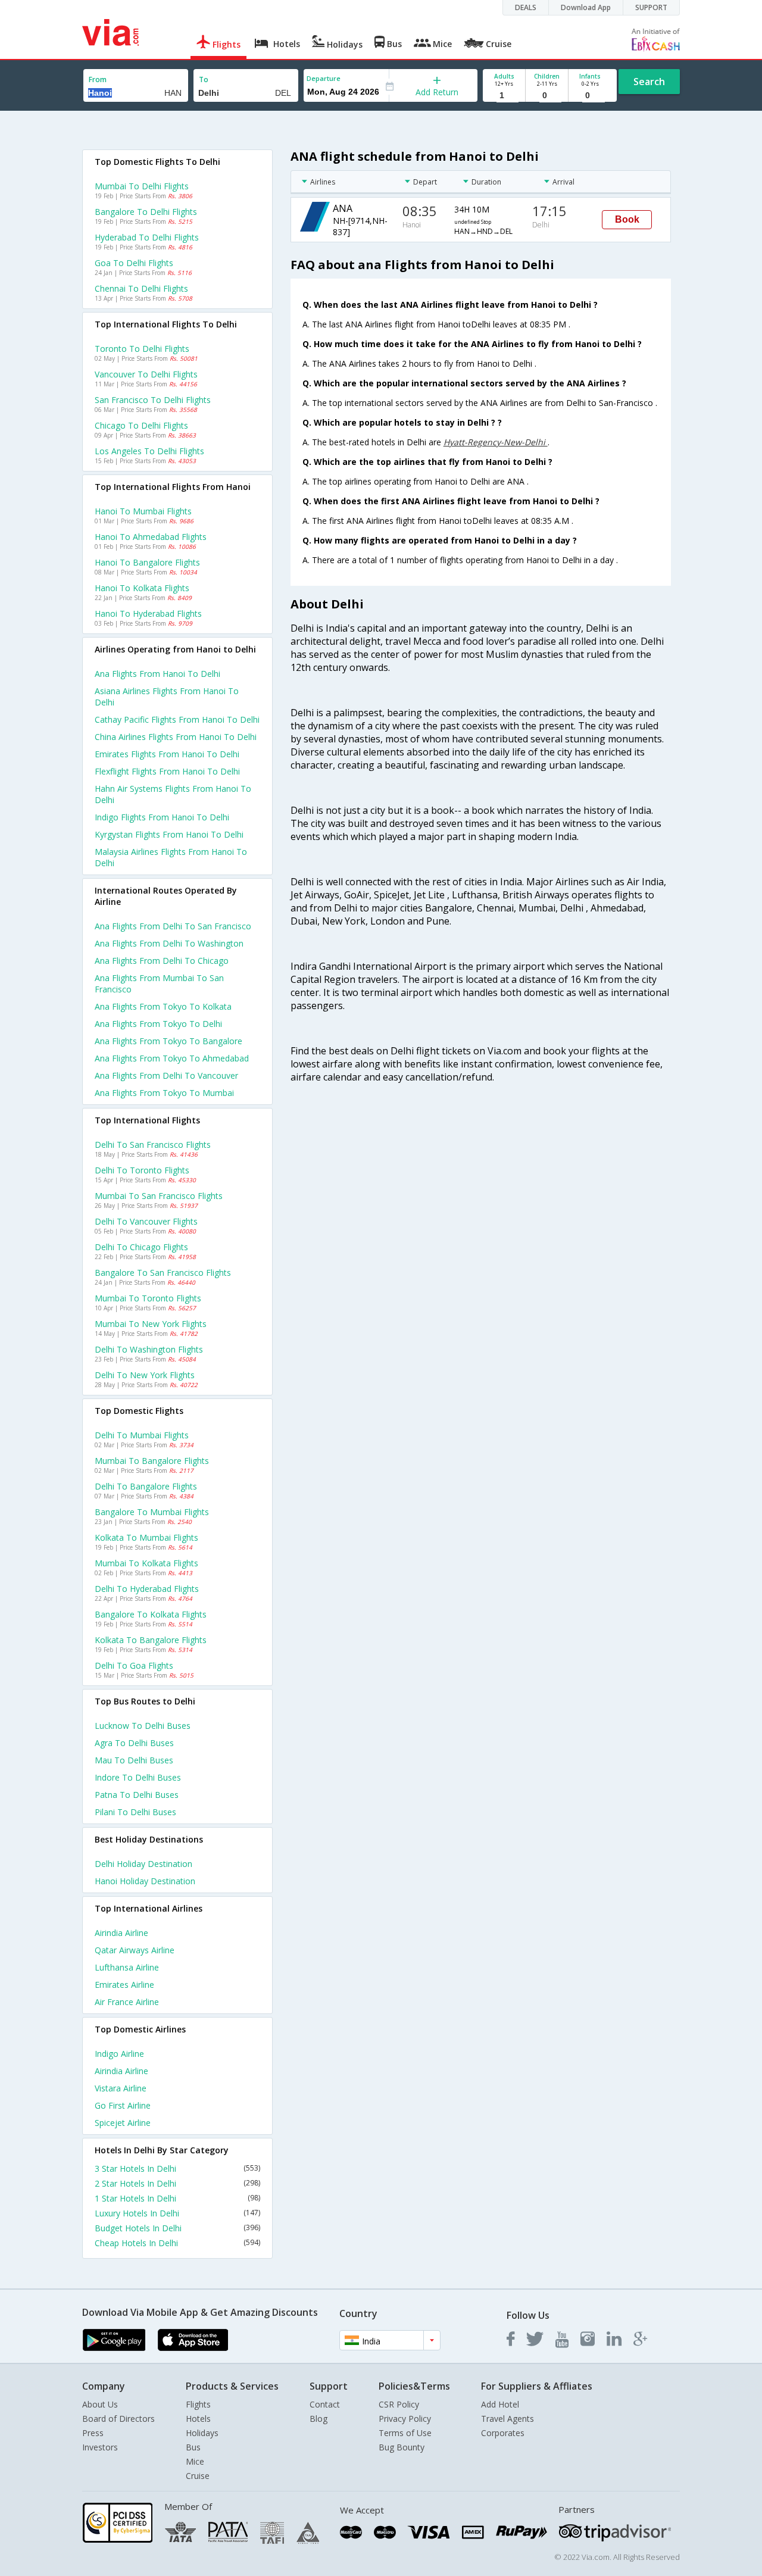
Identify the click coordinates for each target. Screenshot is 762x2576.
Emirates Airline (124, 1985)
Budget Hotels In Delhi (177, 2228)
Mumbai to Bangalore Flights (152, 1461)
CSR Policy (399, 2404)
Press (93, 2433)
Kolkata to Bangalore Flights (151, 1640)
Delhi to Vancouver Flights (146, 1221)
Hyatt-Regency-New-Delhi (496, 442)
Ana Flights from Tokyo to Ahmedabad (172, 1058)
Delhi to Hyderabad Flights (147, 1589)
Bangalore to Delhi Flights (146, 212)
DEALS (526, 7)
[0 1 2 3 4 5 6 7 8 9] (547, 96)
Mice (195, 2461)
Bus (193, 2447)
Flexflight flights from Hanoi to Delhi (167, 771)
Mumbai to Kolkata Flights (146, 1563)
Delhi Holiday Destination (143, 1864)
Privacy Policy (405, 2419)
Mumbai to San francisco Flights (159, 1196)
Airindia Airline (121, 1933)
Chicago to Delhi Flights (141, 425)
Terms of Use (405, 2433)
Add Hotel (500, 2404)
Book (627, 219)
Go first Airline (123, 2105)
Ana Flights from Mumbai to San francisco (159, 983)
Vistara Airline (121, 2088)
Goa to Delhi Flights (134, 263)
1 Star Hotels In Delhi (177, 2198)
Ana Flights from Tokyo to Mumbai (164, 1093)
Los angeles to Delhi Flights (149, 451)
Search (649, 82)
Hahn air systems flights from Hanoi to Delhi (173, 794)
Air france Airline (127, 2002)
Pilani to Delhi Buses (135, 1812)
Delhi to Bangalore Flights (146, 1486)
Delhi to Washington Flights (149, 1349)
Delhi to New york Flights (145, 1375)
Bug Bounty (402, 2447)
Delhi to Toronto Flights (142, 1170)
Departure (324, 78)
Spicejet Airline (123, 2123)
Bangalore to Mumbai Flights (152, 1512)
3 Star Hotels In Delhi (177, 2168)
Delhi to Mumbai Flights (142, 1435)
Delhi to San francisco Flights (153, 1145)
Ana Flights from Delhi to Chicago (162, 961)
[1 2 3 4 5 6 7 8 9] (504, 96)
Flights (198, 2404)
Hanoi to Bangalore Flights (147, 562)
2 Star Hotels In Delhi (177, 2183)
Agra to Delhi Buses (134, 1743)
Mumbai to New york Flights (151, 1324)
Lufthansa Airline (127, 1967)
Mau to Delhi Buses (134, 1760)
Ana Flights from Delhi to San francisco (173, 926)
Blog (318, 2419)
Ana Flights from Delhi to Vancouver (166, 1075)
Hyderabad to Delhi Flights (147, 237)
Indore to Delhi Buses (138, 1777)
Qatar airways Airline (135, 1950)
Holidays (202, 2433)
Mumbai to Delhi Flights (142, 186)
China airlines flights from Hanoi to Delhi (176, 737)
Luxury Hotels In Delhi (177, 2213)
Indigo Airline (119, 2054)
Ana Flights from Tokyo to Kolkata (163, 1006)
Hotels (198, 2419)
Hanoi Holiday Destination (145, 1881)
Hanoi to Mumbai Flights (143, 511)
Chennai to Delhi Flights (141, 288)
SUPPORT (651, 7)
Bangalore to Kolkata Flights (151, 1614)
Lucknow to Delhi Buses (143, 1726)
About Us (100, 2404)
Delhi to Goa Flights (134, 1665)
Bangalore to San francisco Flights (163, 1273)
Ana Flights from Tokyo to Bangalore (168, 1041)
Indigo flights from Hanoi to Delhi (162, 817)
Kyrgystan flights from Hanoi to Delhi (169, 834)
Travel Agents (508, 2419)
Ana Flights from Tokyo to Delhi (158, 1024)
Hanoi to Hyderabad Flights (148, 613)
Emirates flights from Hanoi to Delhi (167, 754)
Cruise (198, 2476)
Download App (586, 7)
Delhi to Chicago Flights (141, 1247)
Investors (100, 2447)
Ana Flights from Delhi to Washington (169, 943)
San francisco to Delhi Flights (153, 400)
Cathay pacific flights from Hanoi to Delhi (177, 719)
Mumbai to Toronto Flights (148, 1298)
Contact (325, 2404)
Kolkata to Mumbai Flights (146, 1537)
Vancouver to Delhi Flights (146, 374)
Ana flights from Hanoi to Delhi (157, 674)
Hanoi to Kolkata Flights (142, 588)
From (98, 79)
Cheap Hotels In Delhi (177, 2243)
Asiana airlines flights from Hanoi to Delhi (167, 697)
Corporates (503, 2433)
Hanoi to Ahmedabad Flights (151, 537)
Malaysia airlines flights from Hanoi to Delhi (171, 857)
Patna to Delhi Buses (137, 1795)
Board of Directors (118, 2419)
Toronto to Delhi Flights (142, 349)
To (204, 79)
